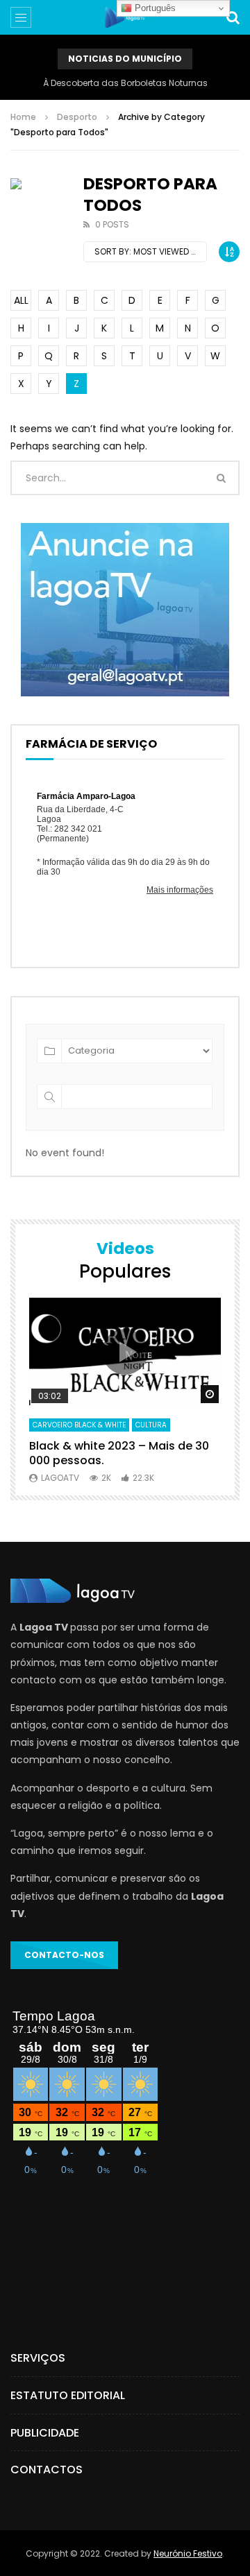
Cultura (151, 1425)
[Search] (233, 17)
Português (154, 8)
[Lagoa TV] (125, 17)
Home (23, 117)
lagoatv (60, 1478)
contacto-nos (64, 1955)
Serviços (38, 2358)
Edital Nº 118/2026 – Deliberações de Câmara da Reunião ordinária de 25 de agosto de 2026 (125, 83)
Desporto (77, 117)
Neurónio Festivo (188, 2553)
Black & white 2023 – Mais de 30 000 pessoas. (119, 1453)
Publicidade (45, 2433)
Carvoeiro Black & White (79, 1425)
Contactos (47, 2470)
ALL (21, 300)
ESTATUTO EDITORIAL (68, 2395)
